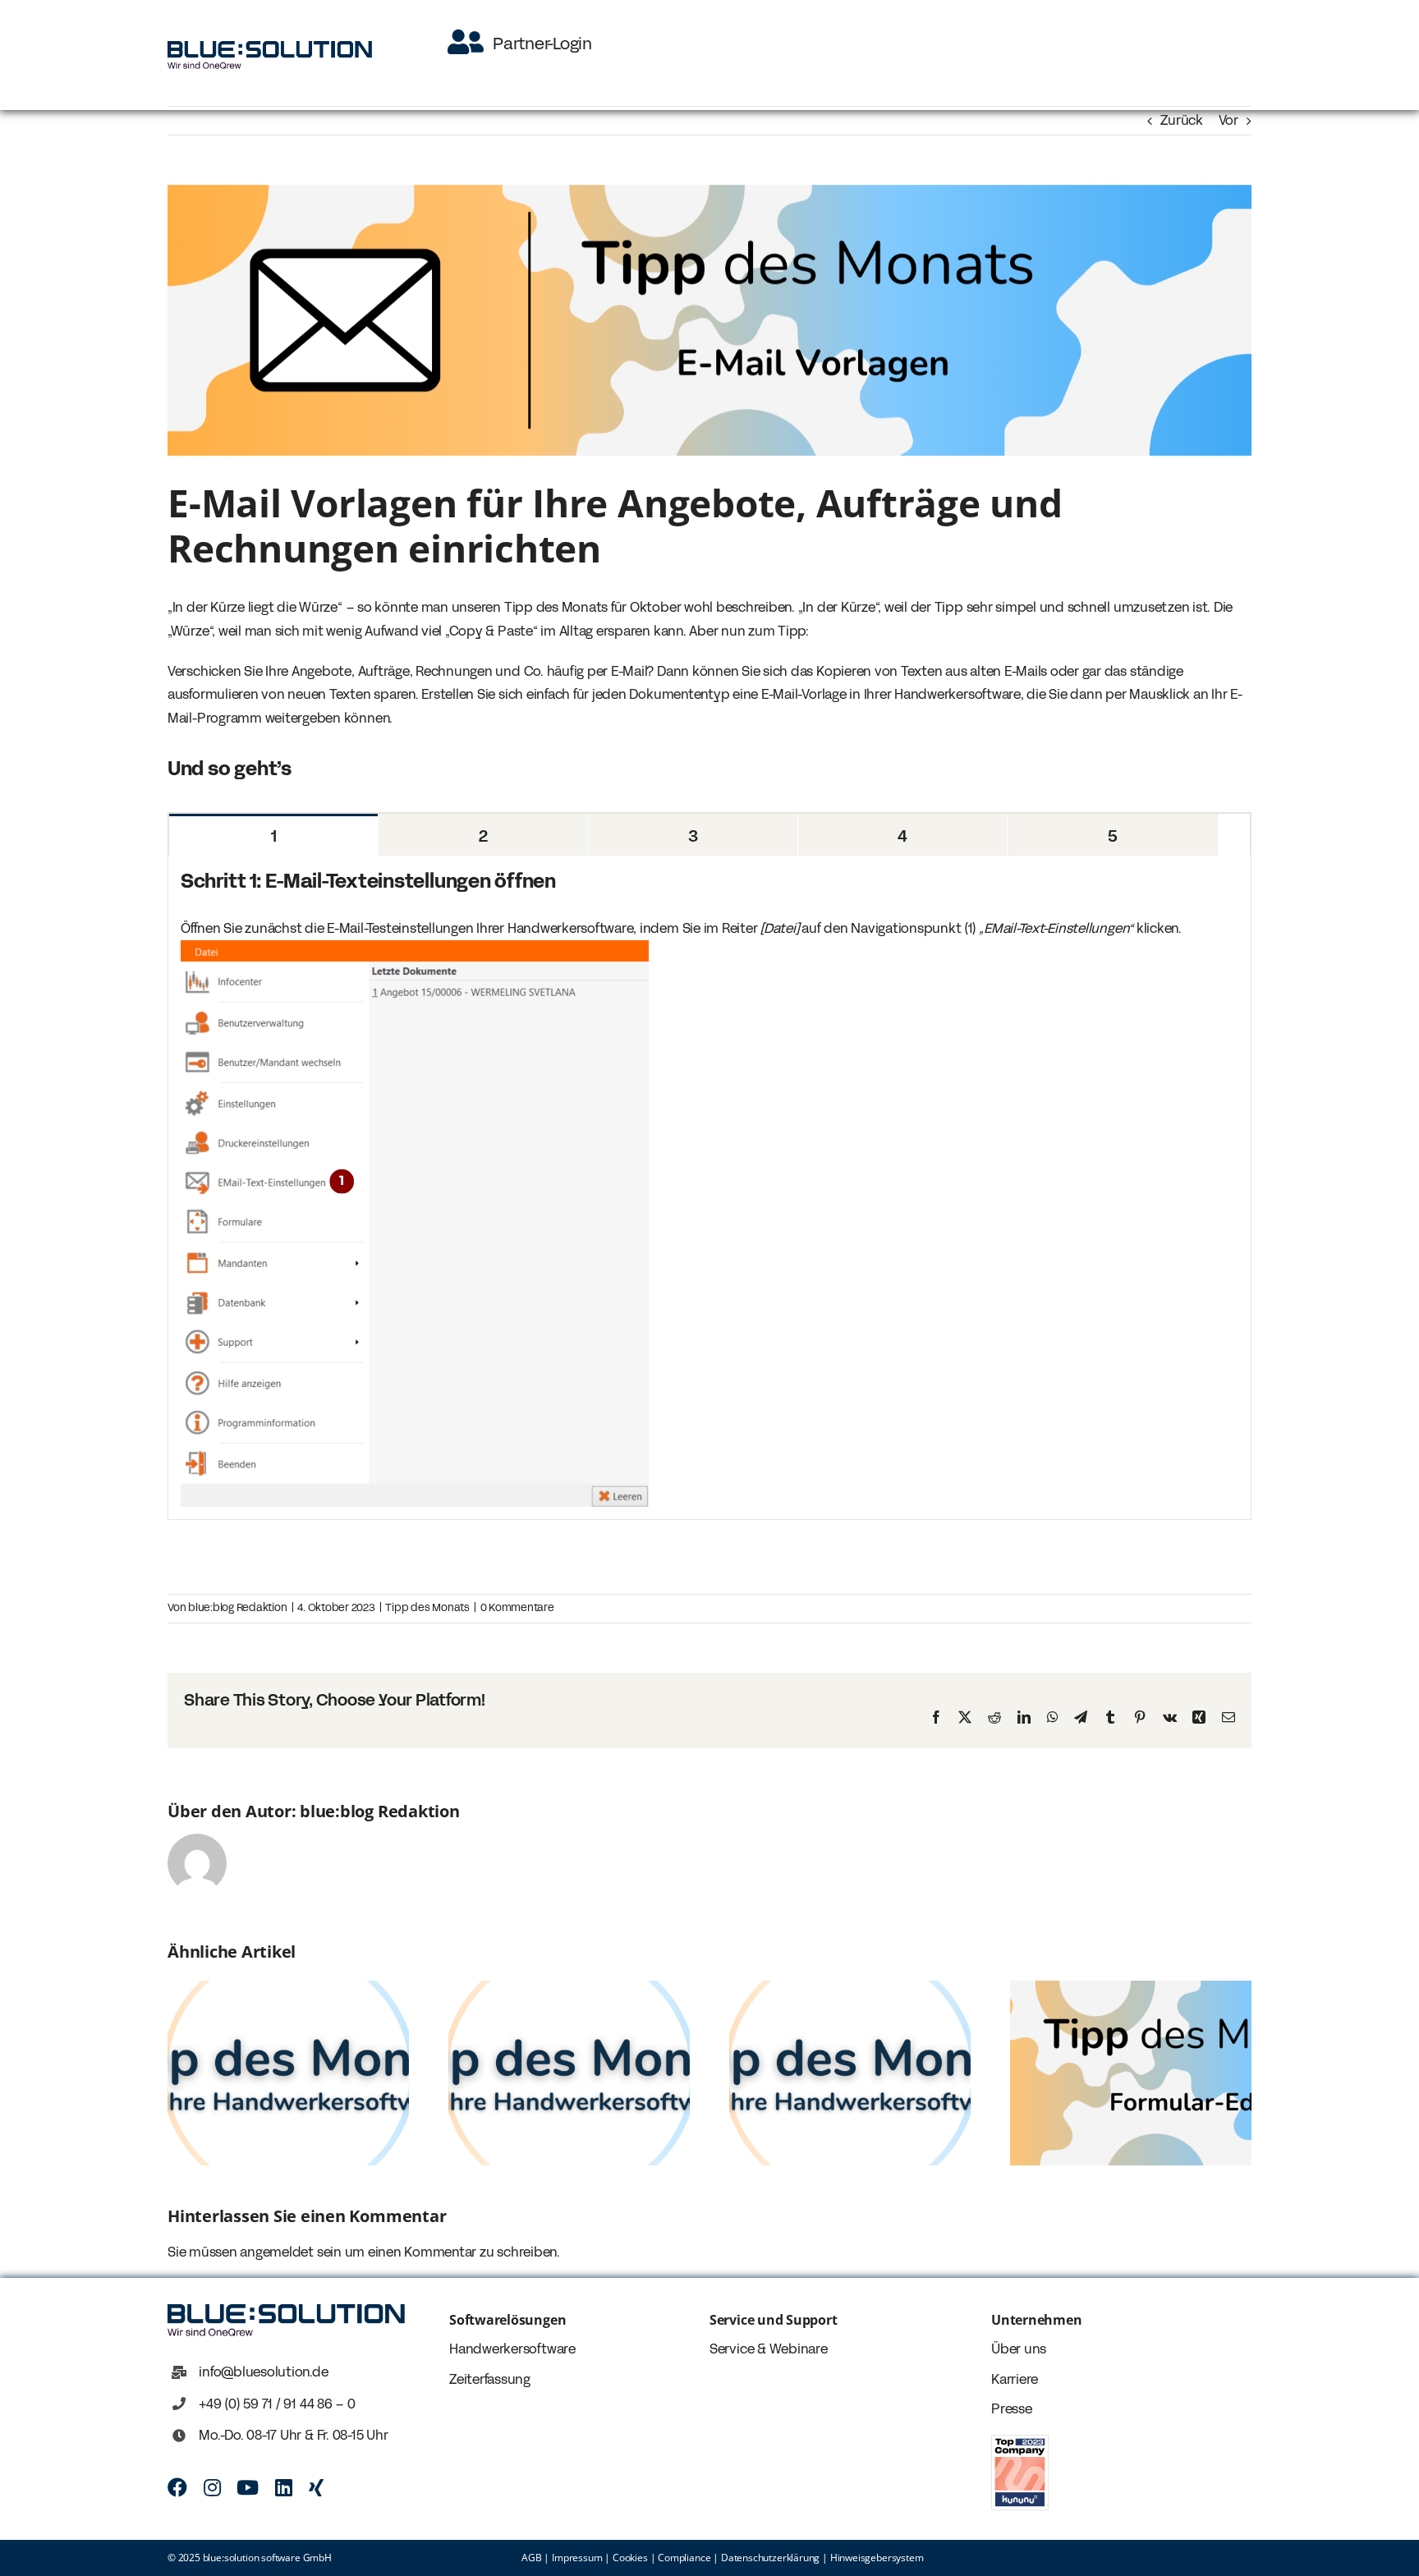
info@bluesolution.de (263, 2372)
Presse (1012, 2409)
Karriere (1015, 2379)
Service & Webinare (769, 2349)
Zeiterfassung (490, 2379)
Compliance (684, 2558)
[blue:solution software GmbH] (270, 47)
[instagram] (212, 2487)
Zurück (1182, 120)
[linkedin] (284, 2487)
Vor (1228, 120)
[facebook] (177, 2487)
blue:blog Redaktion (237, 1608)
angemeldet (277, 2252)
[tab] (273, 835)
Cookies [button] (630, 2558)
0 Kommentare (517, 1608)
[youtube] (248, 2487)
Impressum (577, 2558)
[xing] (316, 2487)
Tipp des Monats (427, 1608)
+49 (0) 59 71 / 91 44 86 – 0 (277, 2404)
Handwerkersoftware (512, 2349)
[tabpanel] (709, 1188)
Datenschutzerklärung (770, 2558)
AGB (531, 2558)
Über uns (1019, 2349)
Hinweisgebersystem (877, 2558)
